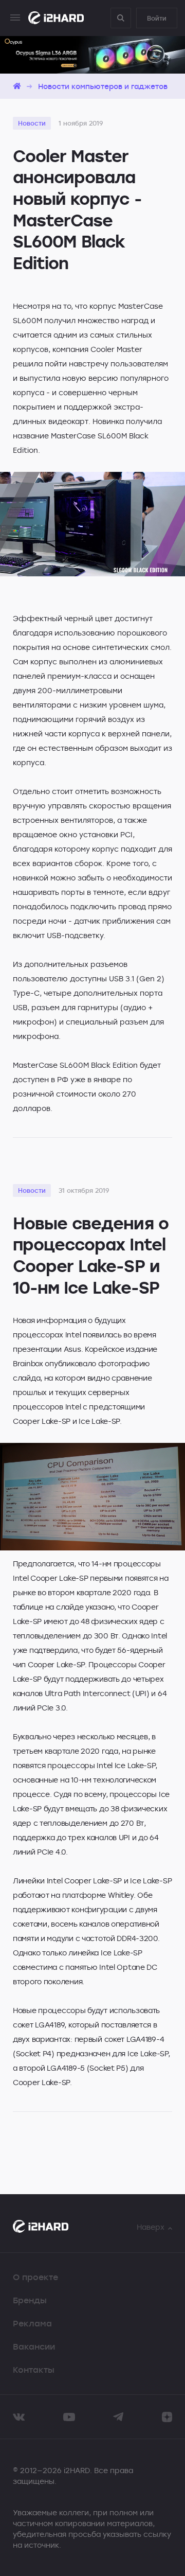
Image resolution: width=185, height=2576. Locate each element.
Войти (157, 18)
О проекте (35, 2277)
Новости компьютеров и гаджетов (103, 86)
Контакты (34, 2370)
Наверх (151, 2227)
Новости (32, 123)
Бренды (30, 2300)
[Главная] (17, 86)
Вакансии (34, 2346)
